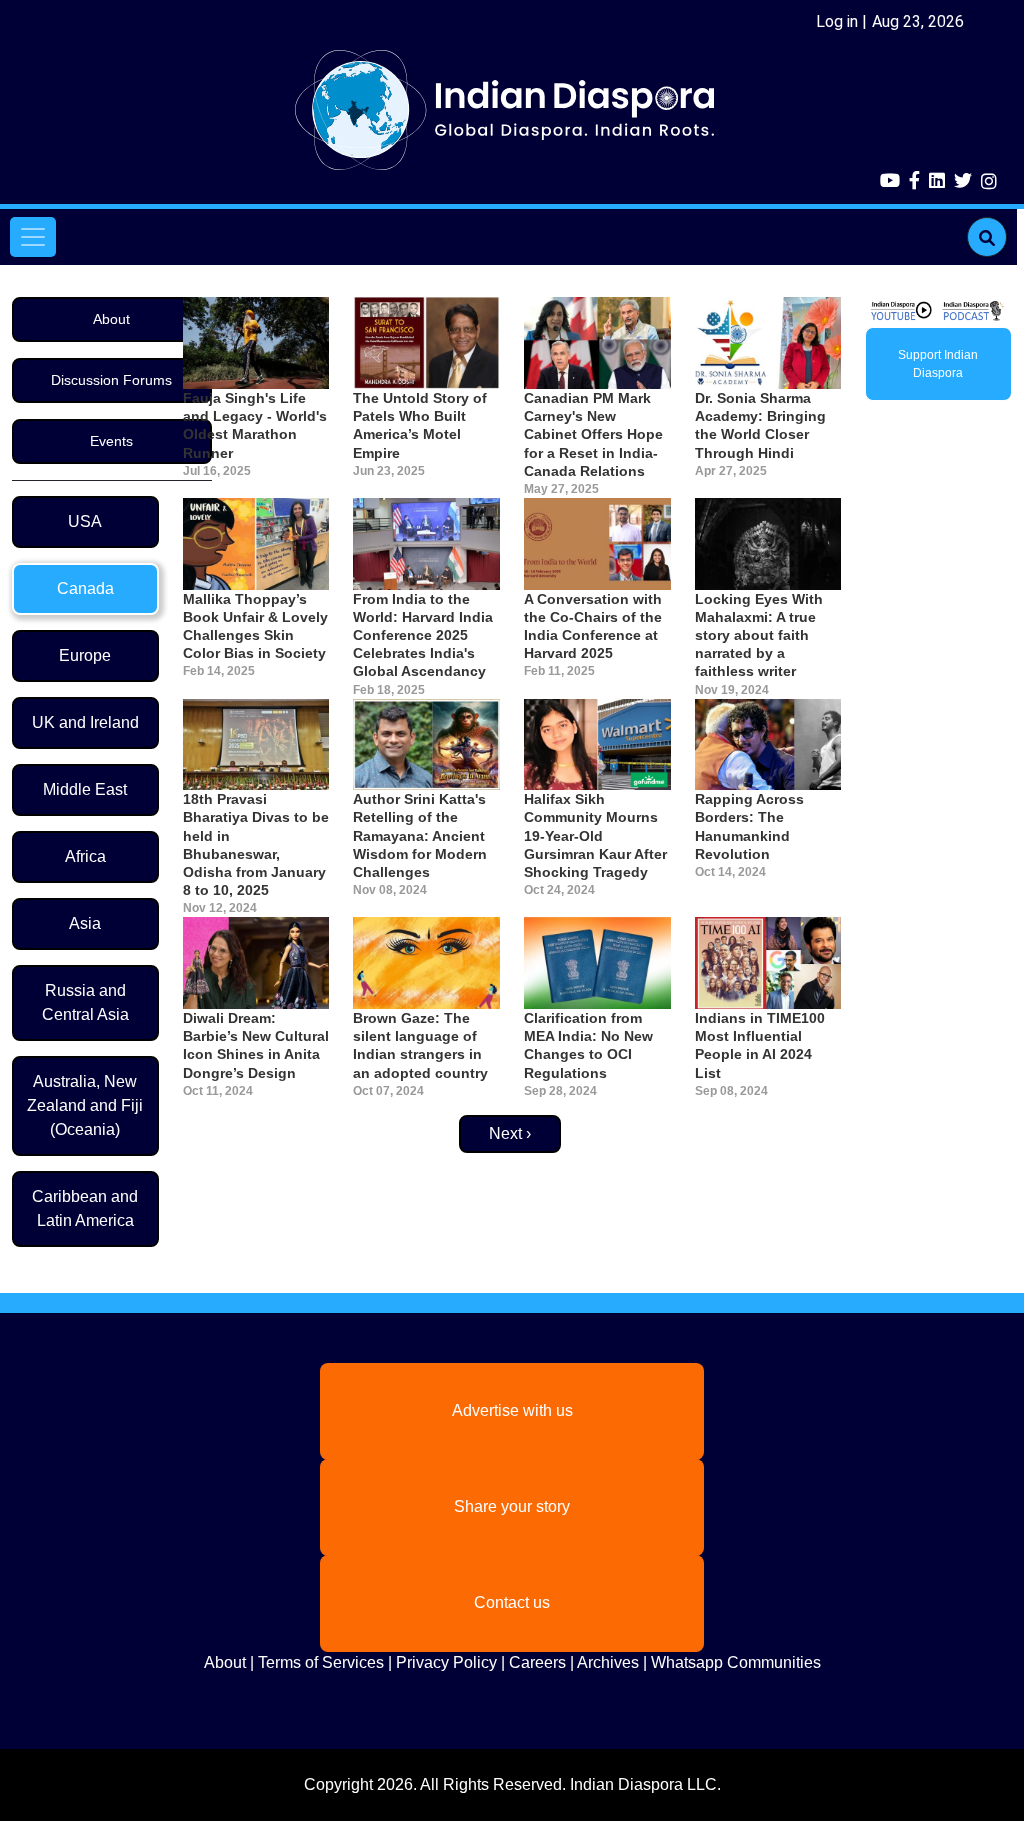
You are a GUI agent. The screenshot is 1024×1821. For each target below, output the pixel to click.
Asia (85, 923)
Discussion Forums (111, 380)
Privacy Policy (446, 1662)
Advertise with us (512, 1410)
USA (85, 521)
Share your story (512, 1506)
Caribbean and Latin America (85, 1208)
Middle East (85, 789)
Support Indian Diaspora (938, 364)
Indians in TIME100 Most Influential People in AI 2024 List (760, 1045)
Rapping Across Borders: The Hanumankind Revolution (749, 826)
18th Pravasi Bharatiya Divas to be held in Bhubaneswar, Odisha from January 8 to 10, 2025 (256, 844)
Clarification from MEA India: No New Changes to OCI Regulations (588, 1045)
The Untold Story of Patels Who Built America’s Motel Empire (420, 425)
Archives (608, 1662)
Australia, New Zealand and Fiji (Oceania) (85, 1105)
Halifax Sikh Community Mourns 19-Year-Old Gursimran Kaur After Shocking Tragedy (595, 835)
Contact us (512, 1602)
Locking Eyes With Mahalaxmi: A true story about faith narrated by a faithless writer (759, 635)
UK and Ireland (85, 722)
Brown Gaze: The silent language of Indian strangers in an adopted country (420, 1045)
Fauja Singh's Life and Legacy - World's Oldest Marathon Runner (255, 425)
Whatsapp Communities (736, 1662)
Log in (837, 21)
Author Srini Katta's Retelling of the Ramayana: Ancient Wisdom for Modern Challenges (420, 835)
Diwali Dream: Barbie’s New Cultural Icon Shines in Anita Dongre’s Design (256, 1045)
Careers (537, 1662)
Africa (85, 856)
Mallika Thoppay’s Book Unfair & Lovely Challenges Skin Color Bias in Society (255, 626)
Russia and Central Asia (85, 1002)
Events (111, 441)
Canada (85, 588)
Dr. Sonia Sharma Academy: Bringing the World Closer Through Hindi (760, 425)
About (111, 319)
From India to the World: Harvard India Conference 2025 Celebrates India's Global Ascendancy (423, 635)
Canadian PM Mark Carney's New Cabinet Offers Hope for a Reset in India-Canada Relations (593, 434)
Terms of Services (321, 1662)
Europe (85, 655)
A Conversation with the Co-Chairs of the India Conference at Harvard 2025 (593, 626)
